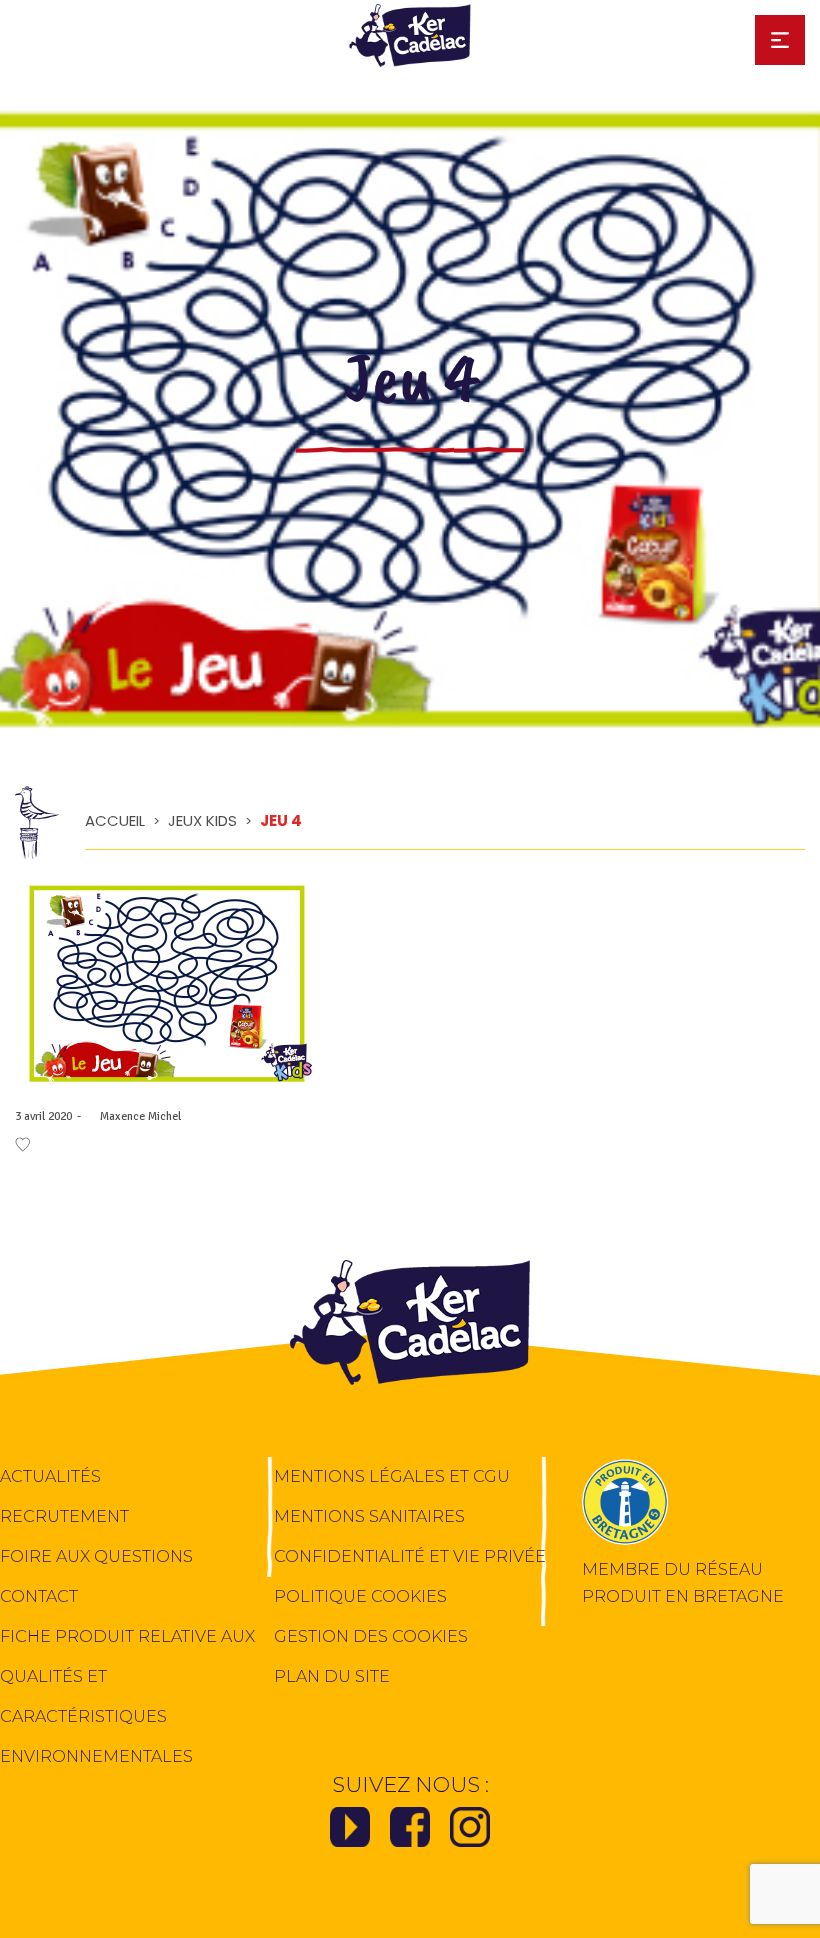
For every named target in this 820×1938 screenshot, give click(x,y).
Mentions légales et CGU (392, 1476)
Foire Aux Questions (96, 1556)
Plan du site (332, 1676)
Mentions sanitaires (369, 1516)
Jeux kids (202, 820)
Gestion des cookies (371, 1636)
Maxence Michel (133, 1116)
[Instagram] (470, 1833)
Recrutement (64, 1516)
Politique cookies (360, 1596)
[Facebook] (410, 1833)
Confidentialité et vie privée (410, 1556)
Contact (39, 1596)
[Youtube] (350, 1833)
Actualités (50, 1476)
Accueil (115, 820)
